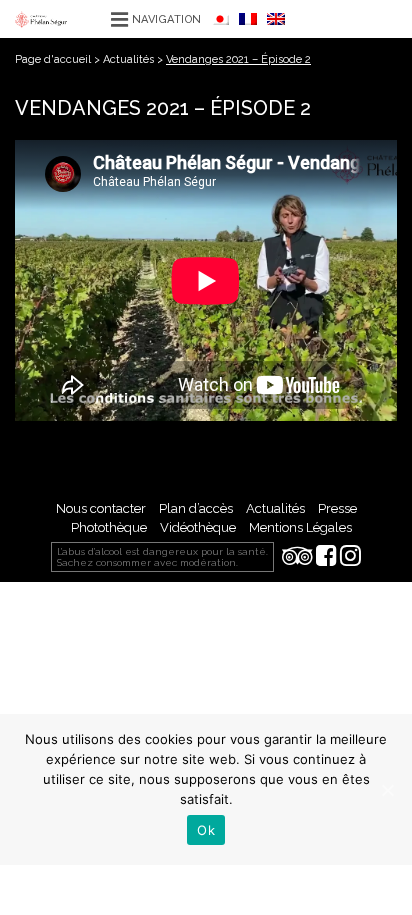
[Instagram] (350, 557)
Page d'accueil (53, 59)
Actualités (128, 59)
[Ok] (387, 790)
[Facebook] (326, 557)
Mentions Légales (300, 527)
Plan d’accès (196, 508)
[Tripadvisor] (297, 557)
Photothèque (109, 527)
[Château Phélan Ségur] (41, 18)
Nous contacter (101, 508)
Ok (206, 830)
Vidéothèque (198, 527)
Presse (337, 508)
